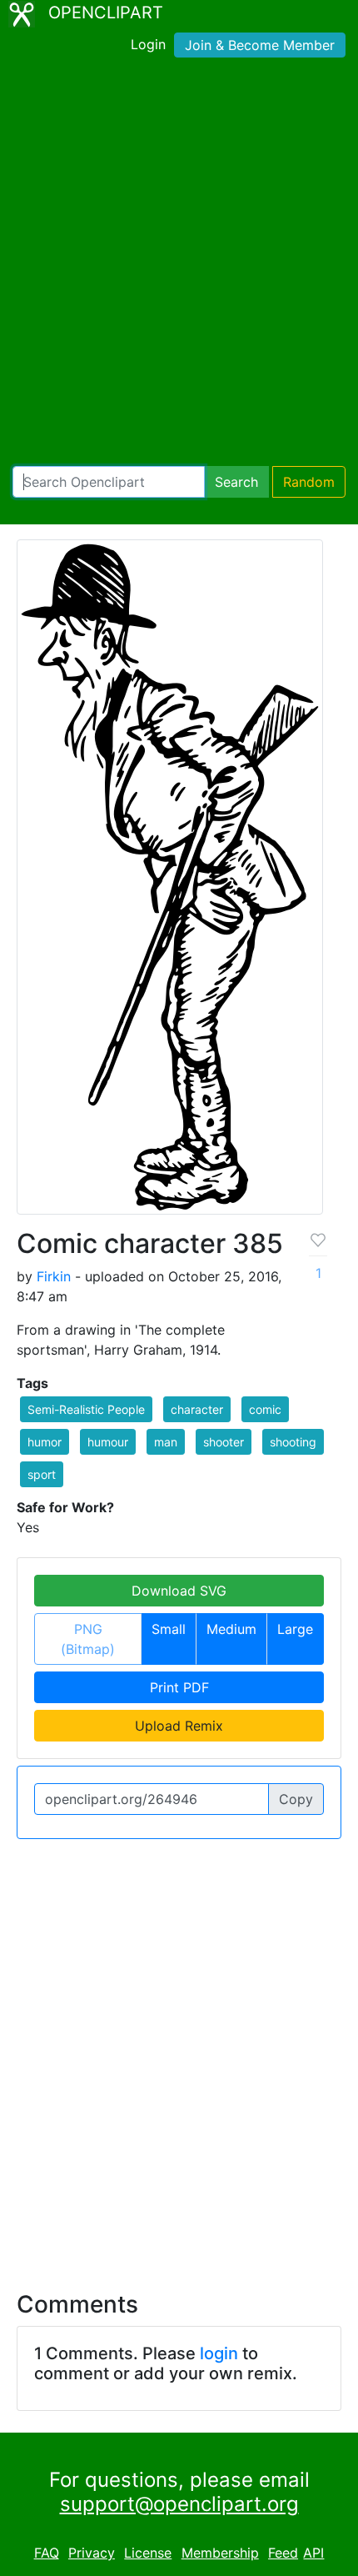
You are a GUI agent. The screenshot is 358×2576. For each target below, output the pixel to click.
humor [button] (45, 1442)
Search (236, 482)
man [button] (166, 1442)
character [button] (197, 1409)
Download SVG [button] (179, 1591)
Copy (296, 1799)
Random (309, 482)
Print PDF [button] (179, 1687)
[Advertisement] (179, 265)
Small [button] (169, 1629)
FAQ (47, 2553)
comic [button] (265, 1409)
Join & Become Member (260, 45)
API (313, 2553)
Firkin (54, 1276)
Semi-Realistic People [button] (86, 1409)
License (148, 2553)
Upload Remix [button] (179, 1726)
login (219, 2353)
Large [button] (295, 1629)
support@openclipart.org (179, 2504)
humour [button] (108, 1442)
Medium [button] (231, 1629)
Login (148, 44)
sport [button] (42, 1474)
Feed (283, 2553)
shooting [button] (293, 1442)
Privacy (92, 2553)
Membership (220, 2553)
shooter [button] (224, 1442)
